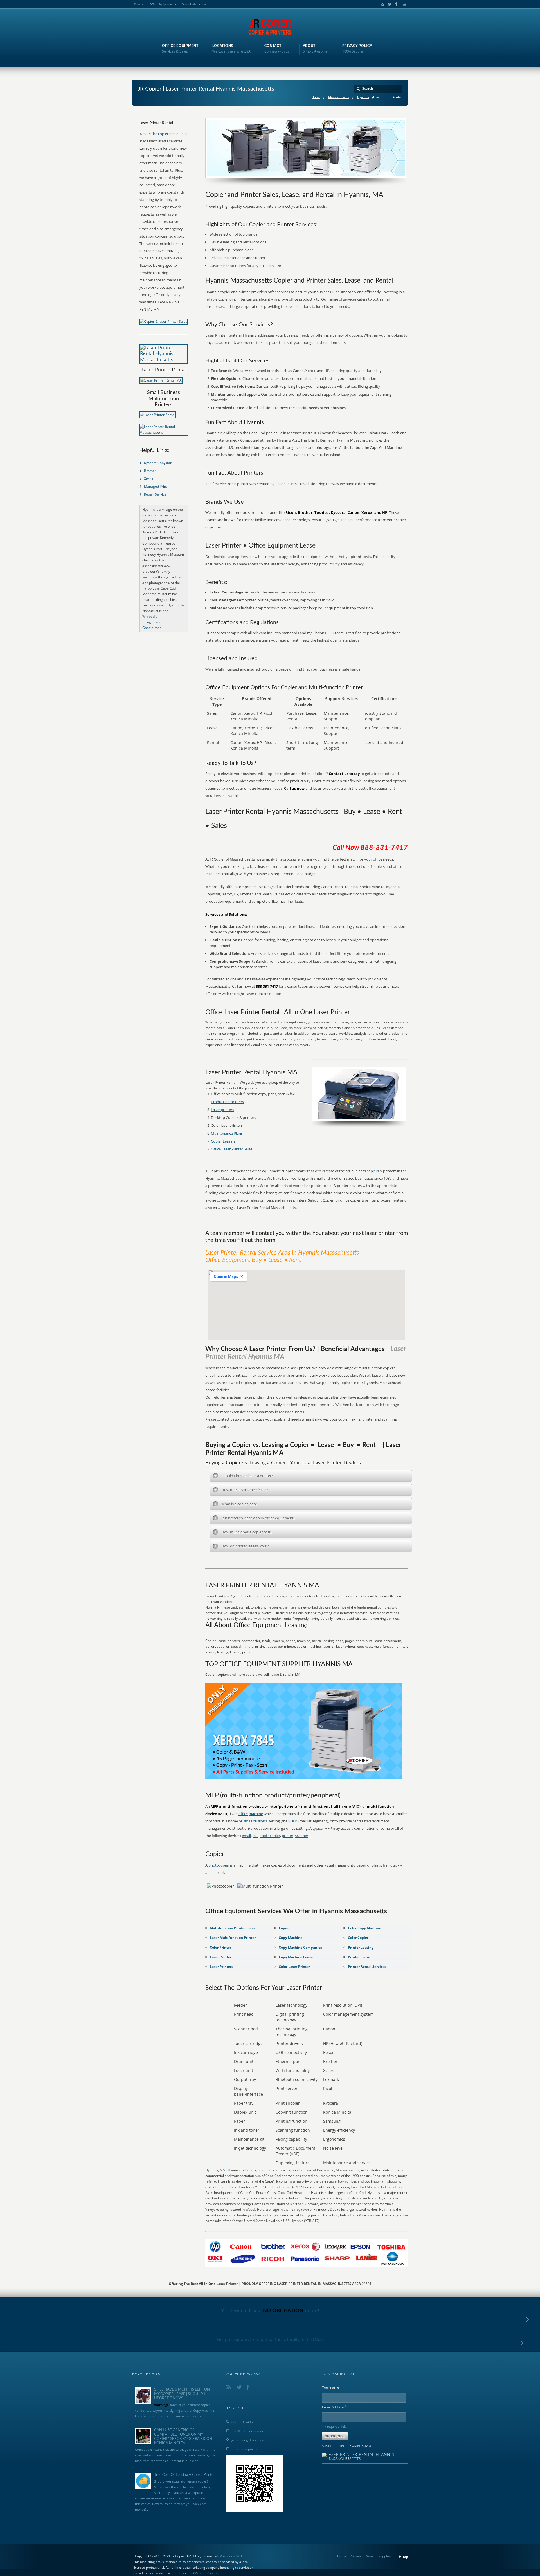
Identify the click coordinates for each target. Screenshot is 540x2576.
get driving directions (248, 2440)
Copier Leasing (223, 1141)
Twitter (389, 4)
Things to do (152, 622)
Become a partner (246, 2449)
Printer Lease (359, 1957)
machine (256, 1814)
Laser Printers (221, 1967)
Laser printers (222, 1110)
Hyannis (363, 97)
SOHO (293, 1821)
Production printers (227, 1102)
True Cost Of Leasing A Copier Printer (184, 2475)
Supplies (385, 2556)
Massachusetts (339, 97)
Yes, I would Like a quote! (270, 2311)
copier (372, 1171)
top (406, 2557)
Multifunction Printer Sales (233, 1928)
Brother (150, 471)
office (243, 1814)
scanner (302, 1836)
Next (239, 2556)
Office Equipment (161, 4)
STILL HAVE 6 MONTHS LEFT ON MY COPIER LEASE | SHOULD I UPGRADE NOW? (182, 2394)
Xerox (148, 479)
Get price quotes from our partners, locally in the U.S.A (270, 2339)
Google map (152, 628)
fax (255, 1836)
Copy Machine (291, 1938)
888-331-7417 (242, 2422)
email (246, 1836)
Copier (284, 1928)
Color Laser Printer (294, 1967)
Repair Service (155, 494)
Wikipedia (150, 616)
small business (255, 1821)
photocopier (270, 1836)
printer (288, 1836)
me (205, 4)
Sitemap (214, 2573)
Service (139, 4)
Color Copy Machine (364, 1928)
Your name (331, 2387)
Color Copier (358, 1938)
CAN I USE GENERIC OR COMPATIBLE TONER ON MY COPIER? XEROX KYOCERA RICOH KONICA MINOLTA (183, 2437)
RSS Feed (199, 2573)
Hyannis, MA (215, 2170)
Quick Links (189, 4)
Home (316, 97)
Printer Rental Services (367, 1967)
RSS (381, 4)
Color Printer (220, 1947)
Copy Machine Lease (296, 1957)
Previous (226, 2556)
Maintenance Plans (227, 1133)
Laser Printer (221, 1957)
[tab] (311, 1476)
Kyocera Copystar (158, 463)
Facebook (396, 4)
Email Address (334, 2407)
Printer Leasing (361, 1947)
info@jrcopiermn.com (248, 2431)
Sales (370, 2556)
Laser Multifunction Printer (233, 1938)
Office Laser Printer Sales (232, 1149)
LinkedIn (403, 4)
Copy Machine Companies (300, 1947)
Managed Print (156, 486)
